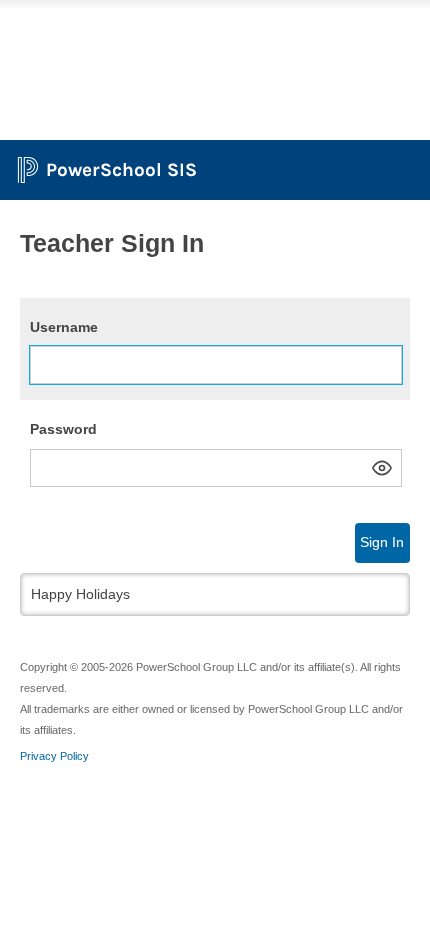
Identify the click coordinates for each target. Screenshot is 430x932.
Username (64, 327)
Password (63, 429)
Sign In (382, 542)
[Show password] (382, 468)
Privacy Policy (54, 756)
